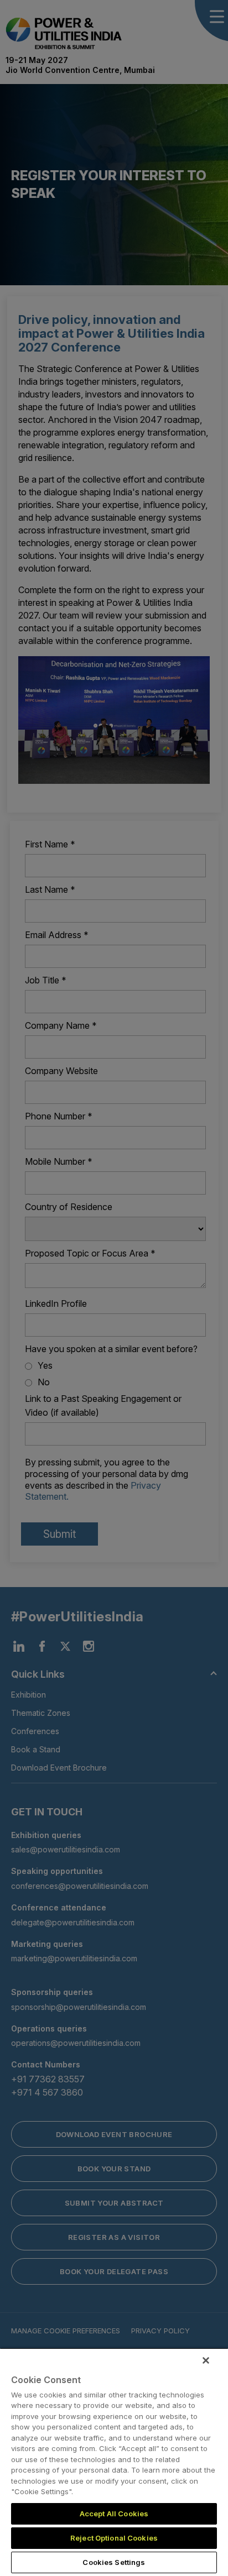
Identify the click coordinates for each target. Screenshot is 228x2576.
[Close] (206, 2360)
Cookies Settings (114, 2562)
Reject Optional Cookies (114, 2538)
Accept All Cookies (114, 2514)
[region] (114, 2462)
